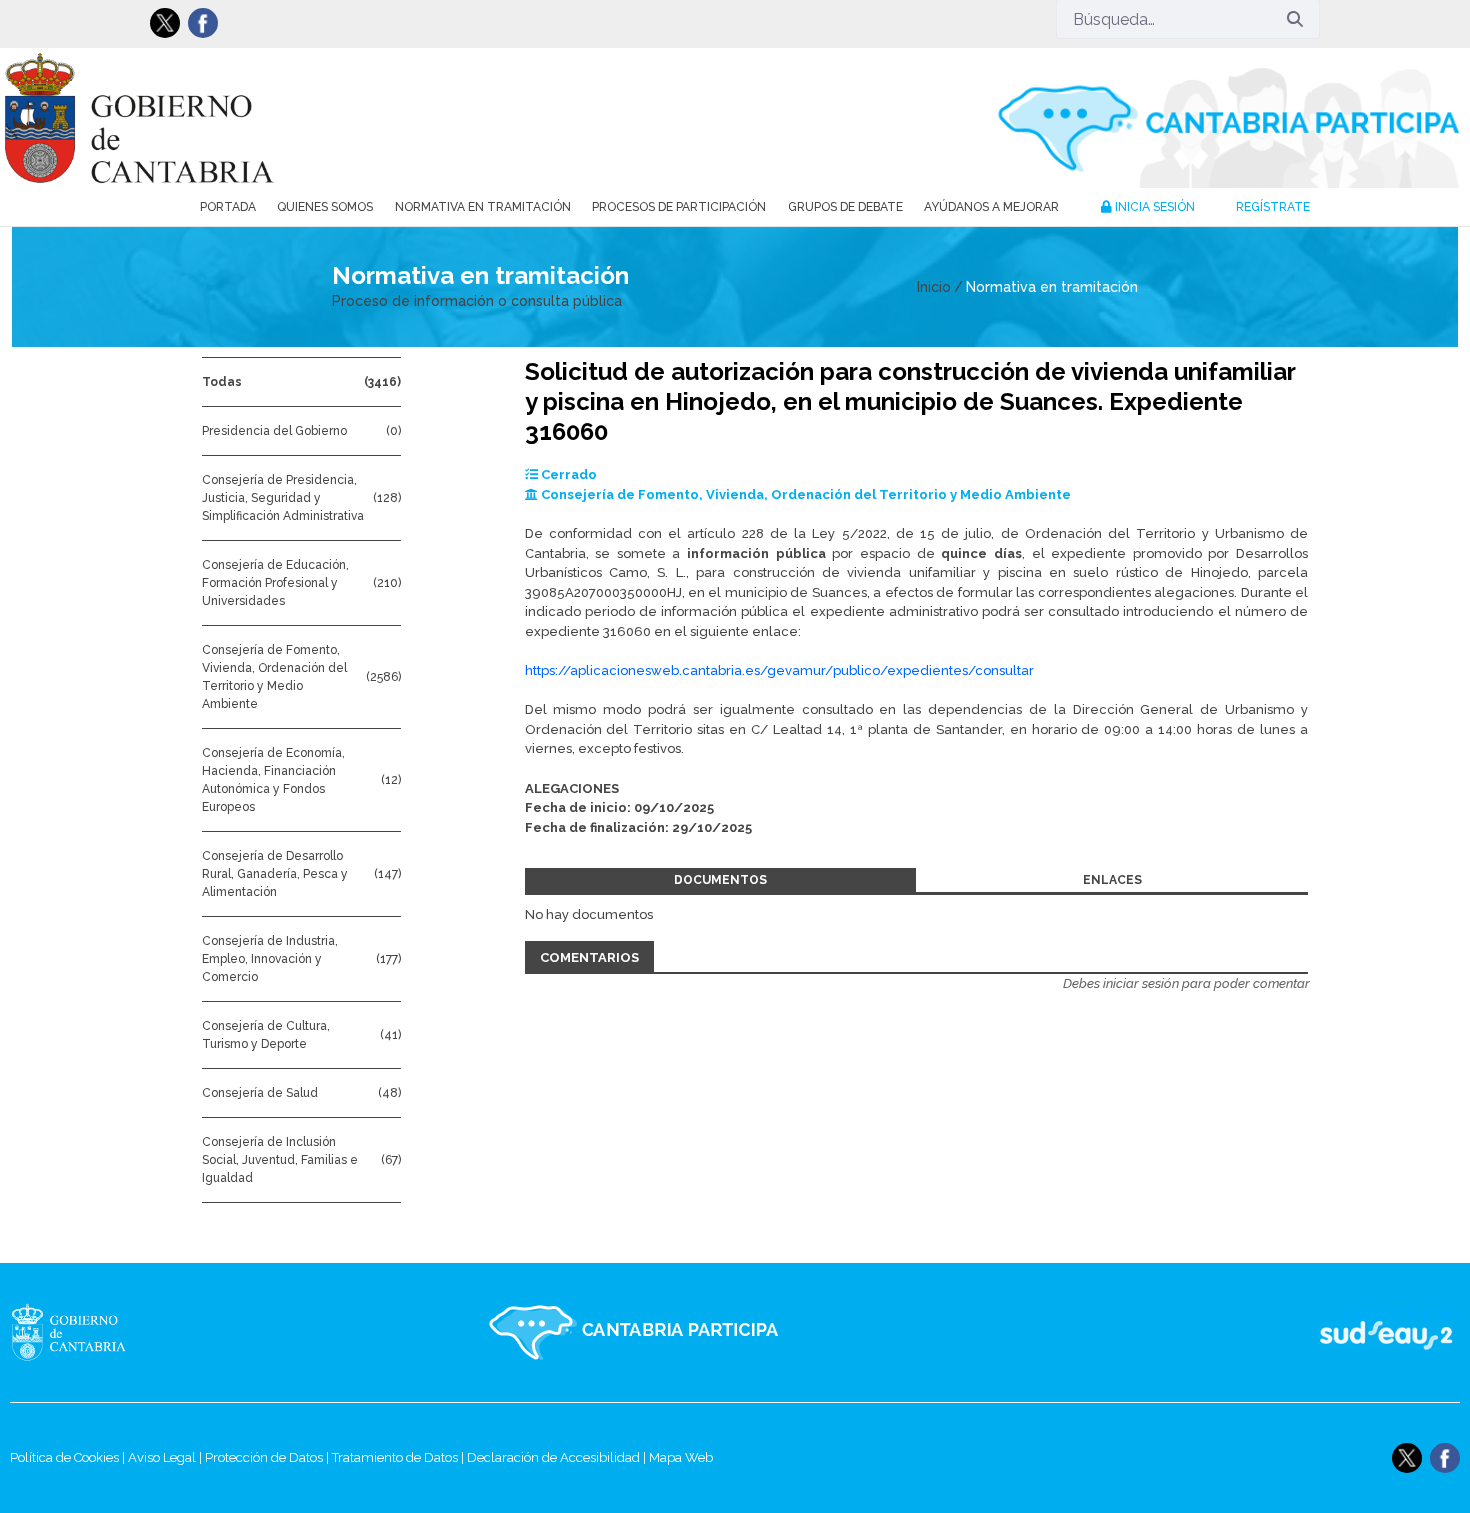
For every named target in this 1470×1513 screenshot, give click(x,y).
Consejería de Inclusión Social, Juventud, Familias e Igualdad (280, 1160)
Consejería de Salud (260, 1093)
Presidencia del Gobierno (274, 431)
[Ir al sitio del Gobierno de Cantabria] (119, 1332)
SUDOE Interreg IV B (1373, 1332)
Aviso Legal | (166, 1457)
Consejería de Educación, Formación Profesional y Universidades (275, 583)
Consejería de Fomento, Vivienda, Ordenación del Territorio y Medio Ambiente (274, 677)
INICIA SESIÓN (1153, 207)
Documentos (720, 880)
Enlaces (1112, 880)
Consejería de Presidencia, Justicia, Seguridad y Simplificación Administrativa (283, 498)
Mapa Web (681, 1457)
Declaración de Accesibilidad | (558, 1457)
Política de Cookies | (69, 1457)
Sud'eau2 (1190, 1332)
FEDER (1432, 1332)
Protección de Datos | (268, 1457)
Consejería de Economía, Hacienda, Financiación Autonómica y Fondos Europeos (273, 780)
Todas (222, 382)
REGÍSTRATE (1273, 207)
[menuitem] (228, 207)
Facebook (203, 23)
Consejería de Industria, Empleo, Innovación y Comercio (270, 959)
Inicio (934, 287)
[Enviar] (1295, 19)
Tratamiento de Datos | (399, 1457)
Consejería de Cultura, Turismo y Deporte (266, 1035)
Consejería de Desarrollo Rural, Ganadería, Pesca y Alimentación (275, 874)
